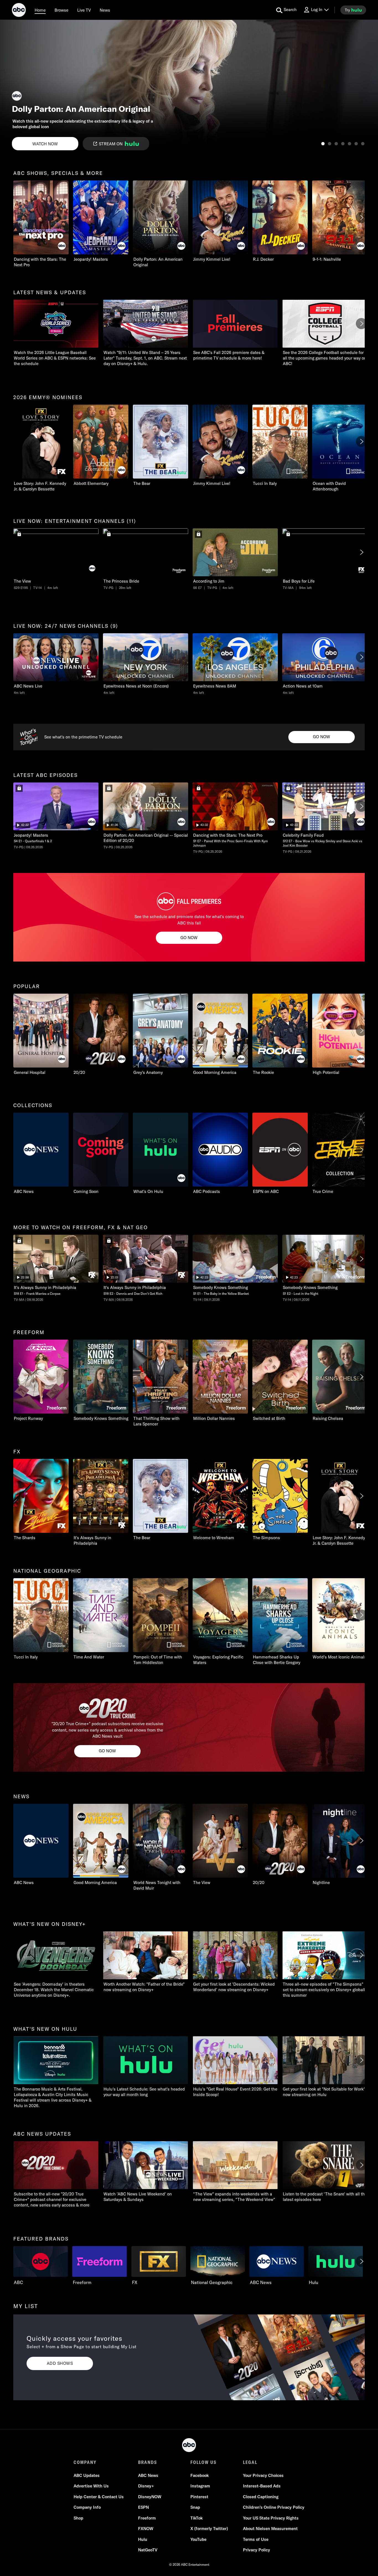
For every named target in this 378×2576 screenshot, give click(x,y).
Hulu (143, 2539)
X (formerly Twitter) (209, 2529)
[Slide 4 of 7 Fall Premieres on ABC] (343, 144)
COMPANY (85, 2462)
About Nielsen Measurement (270, 2529)
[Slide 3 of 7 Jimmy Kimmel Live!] (336, 144)
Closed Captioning (261, 2497)
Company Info (87, 2507)
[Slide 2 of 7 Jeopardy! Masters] (330, 144)
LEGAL (250, 2462)
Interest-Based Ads (262, 2486)
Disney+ (146, 2486)
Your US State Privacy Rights (271, 2518)
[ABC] (19, 11)
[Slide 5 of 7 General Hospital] (349, 144)
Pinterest (199, 2497)
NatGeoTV (148, 2550)
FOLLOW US (204, 2462)
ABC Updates (87, 2475)
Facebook (200, 2475)
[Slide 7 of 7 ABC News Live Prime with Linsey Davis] (363, 144)
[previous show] (10, 86)
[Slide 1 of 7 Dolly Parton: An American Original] (323, 144)
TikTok (196, 2518)
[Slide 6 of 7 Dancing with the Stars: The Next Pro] (356, 144)
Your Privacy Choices (263, 2475)
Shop (78, 2518)
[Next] (361, 218)
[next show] (368, 86)
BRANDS (148, 2462)
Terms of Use (256, 2539)
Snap (195, 2507)
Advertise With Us (91, 2486)
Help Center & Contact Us (99, 2497)
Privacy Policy (257, 2550)
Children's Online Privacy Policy (274, 2507)
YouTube (198, 2539)
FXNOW (146, 2529)
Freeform (147, 2518)
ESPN (143, 2507)
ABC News (148, 2475)
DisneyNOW (150, 2497)
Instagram (200, 2486)
